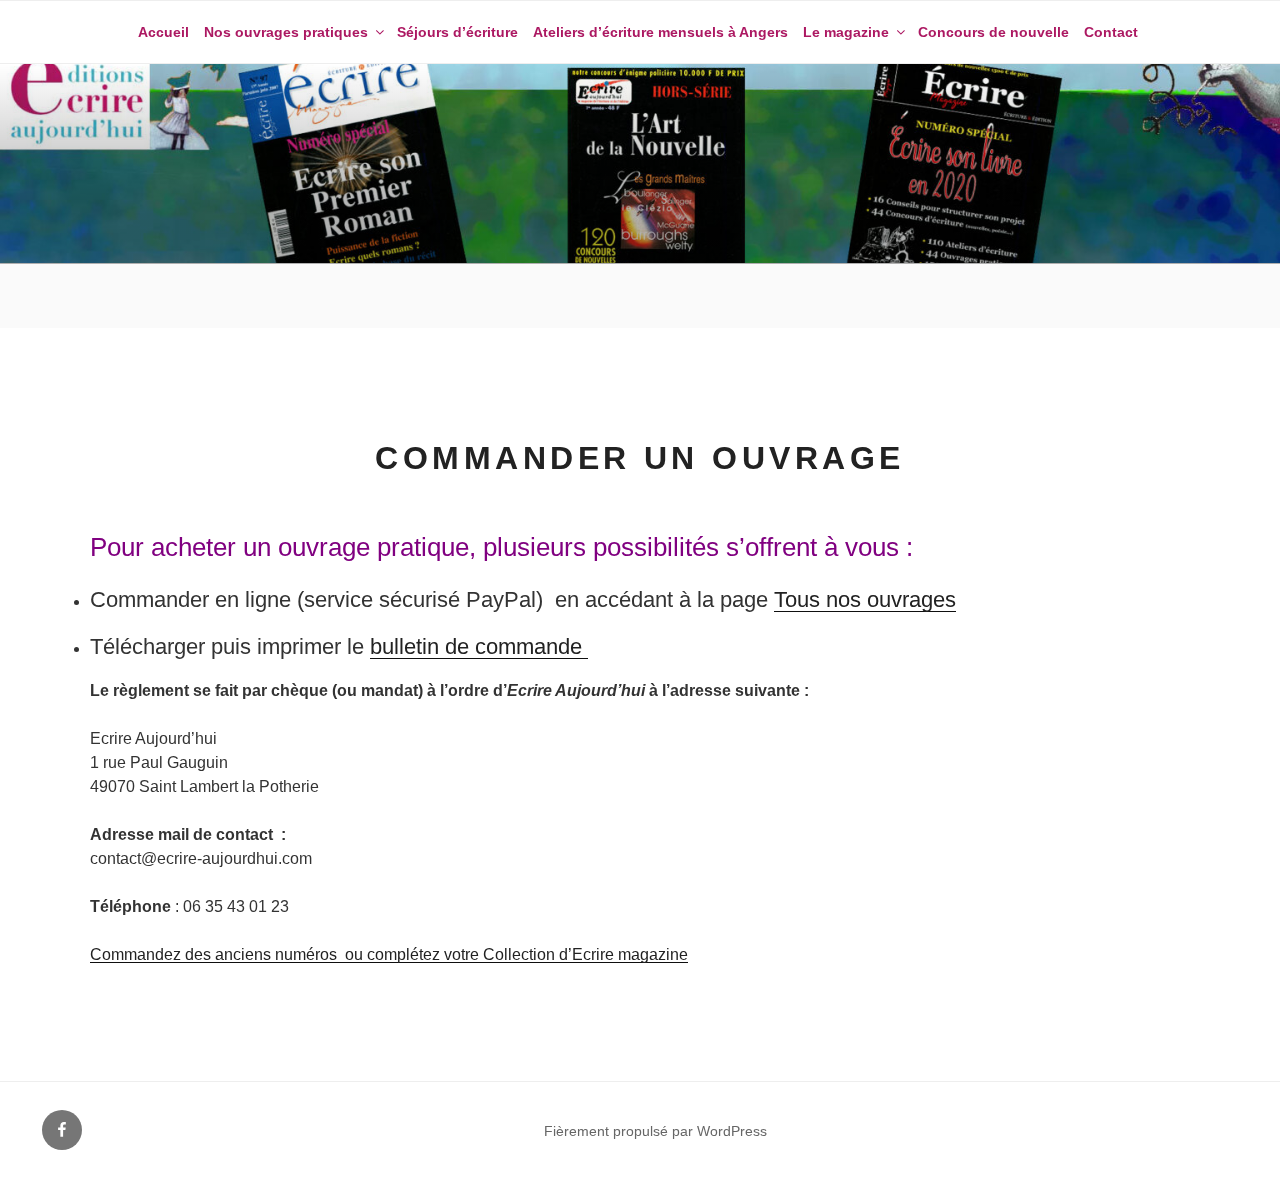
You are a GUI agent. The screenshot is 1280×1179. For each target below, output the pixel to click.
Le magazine (846, 32)
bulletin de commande (479, 646)
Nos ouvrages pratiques (286, 32)
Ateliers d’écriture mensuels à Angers (660, 32)
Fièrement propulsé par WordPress (655, 1131)
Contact (1111, 32)
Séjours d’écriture (457, 32)
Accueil (163, 32)
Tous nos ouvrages (865, 599)
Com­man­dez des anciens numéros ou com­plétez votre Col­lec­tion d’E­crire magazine (389, 954)
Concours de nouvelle (993, 32)
